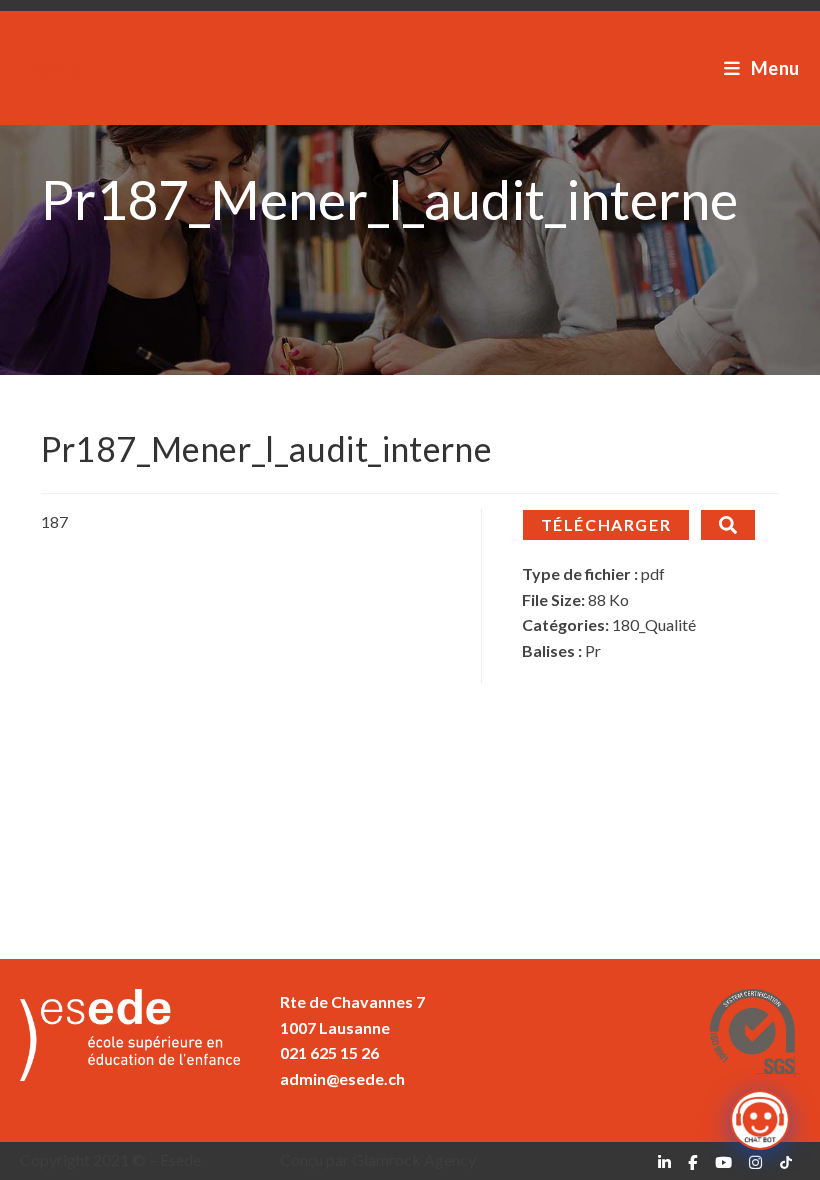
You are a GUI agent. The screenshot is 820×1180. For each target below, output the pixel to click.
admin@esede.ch (342, 1078)
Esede (52, 67)
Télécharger (606, 524)
